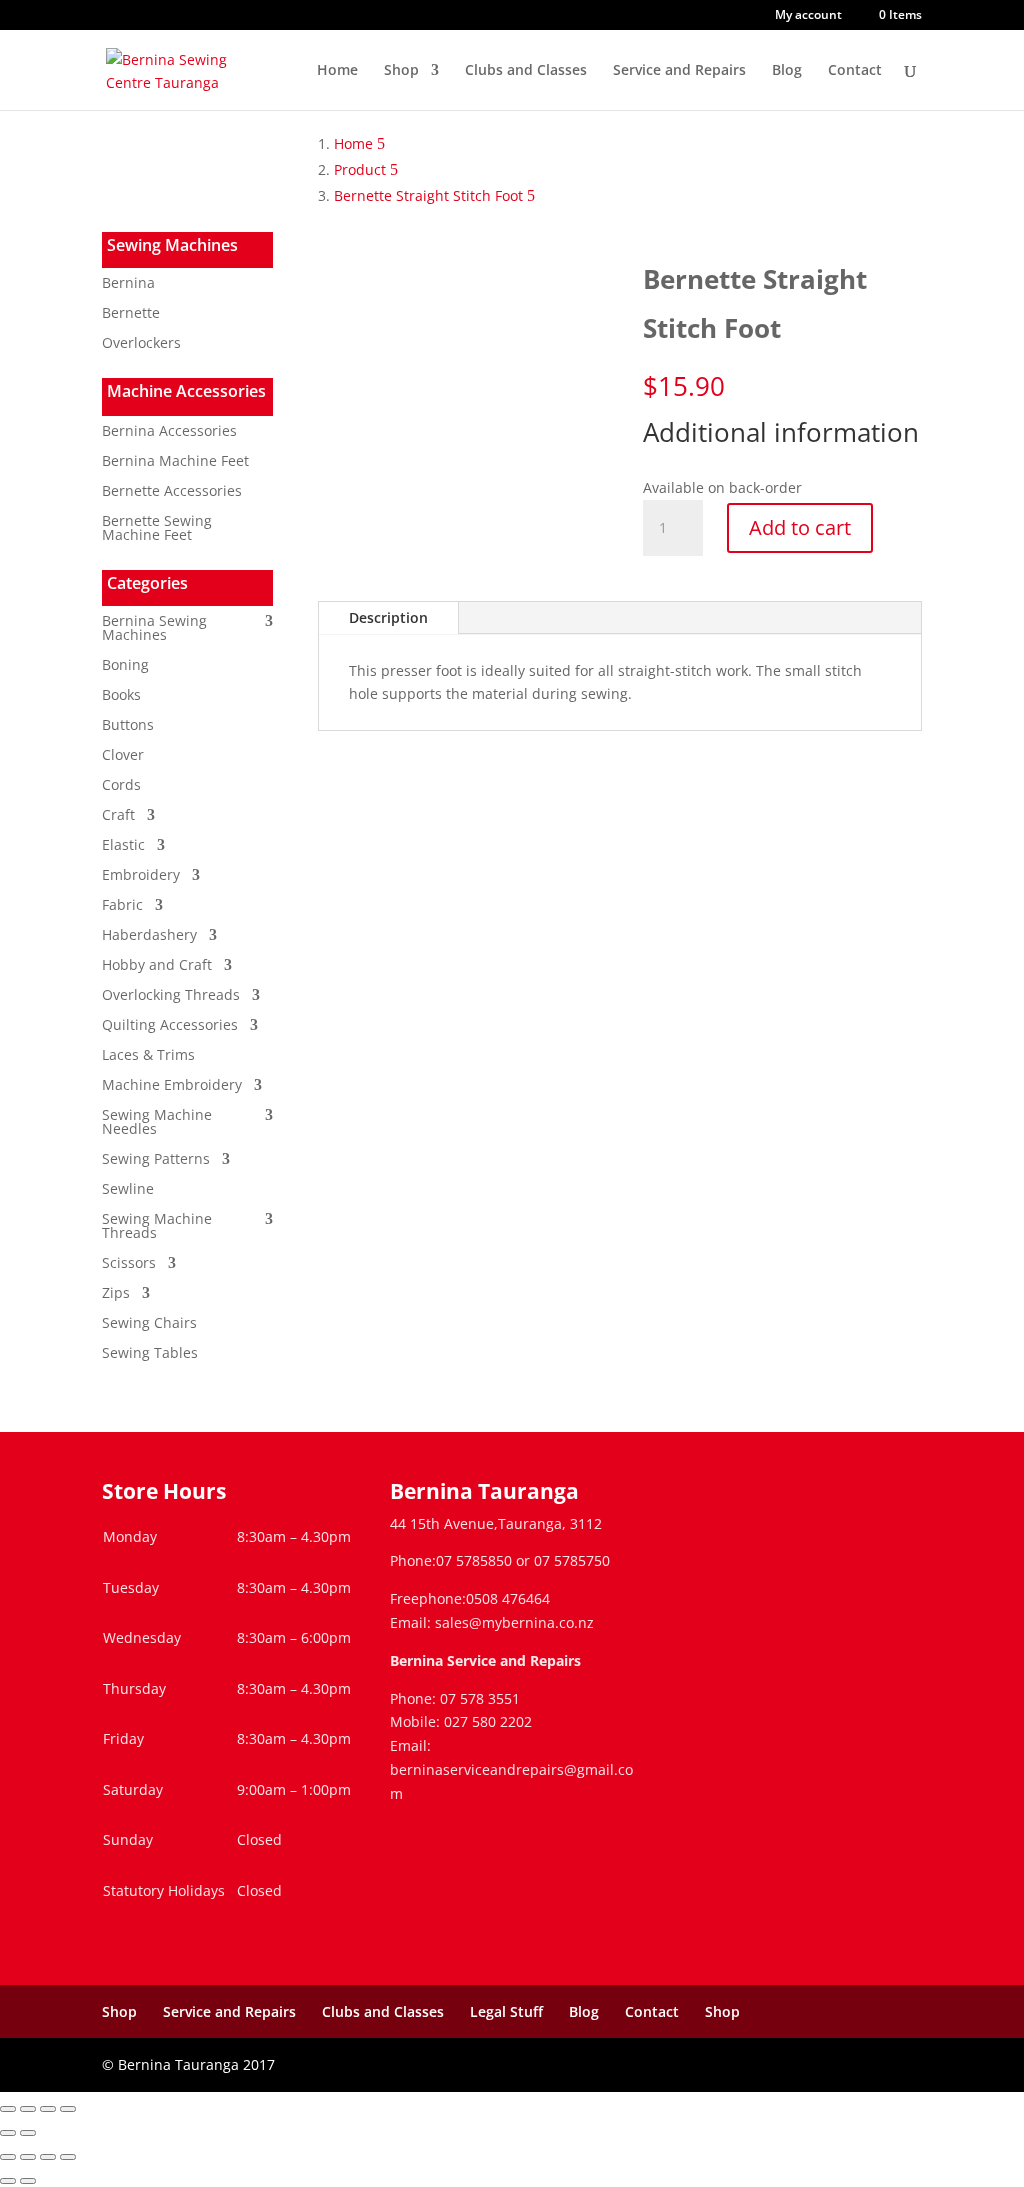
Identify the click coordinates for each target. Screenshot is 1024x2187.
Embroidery (141, 876)
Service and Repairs (679, 71)
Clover (123, 756)
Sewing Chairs (149, 1324)
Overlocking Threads (171, 996)
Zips (116, 1294)
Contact (855, 71)
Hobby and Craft (157, 966)
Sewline (128, 1190)
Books (121, 696)
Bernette (131, 314)
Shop (401, 71)
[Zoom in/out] (8, 2109)
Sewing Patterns (156, 1160)
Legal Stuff (506, 2011)
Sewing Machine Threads (157, 1227)
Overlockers (141, 344)
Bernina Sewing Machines (154, 629)
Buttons (128, 726)
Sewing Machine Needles (157, 1123)
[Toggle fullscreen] (28, 2109)
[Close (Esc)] (68, 2109)
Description (388, 617)
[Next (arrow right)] (28, 2133)
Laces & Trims (148, 1056)
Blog (787, 71)
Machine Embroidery (172, 1086)
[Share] (48, 2109)
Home (337, 71)
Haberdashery (149, 936)
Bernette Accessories (172, 492)
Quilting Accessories (170, 1026)
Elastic (123, 846)
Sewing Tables (150, 1354)
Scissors (129, 1264)
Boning (125, 666)
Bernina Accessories (169, 432)
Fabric (122, 906)
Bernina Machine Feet (175, 462)
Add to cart (800, 527)
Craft (118, 816)
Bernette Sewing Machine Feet (157, 529)
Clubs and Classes (526, 71)
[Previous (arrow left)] (8, 2133)
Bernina (128, 284)
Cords (121, 786)
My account (808, 16)
